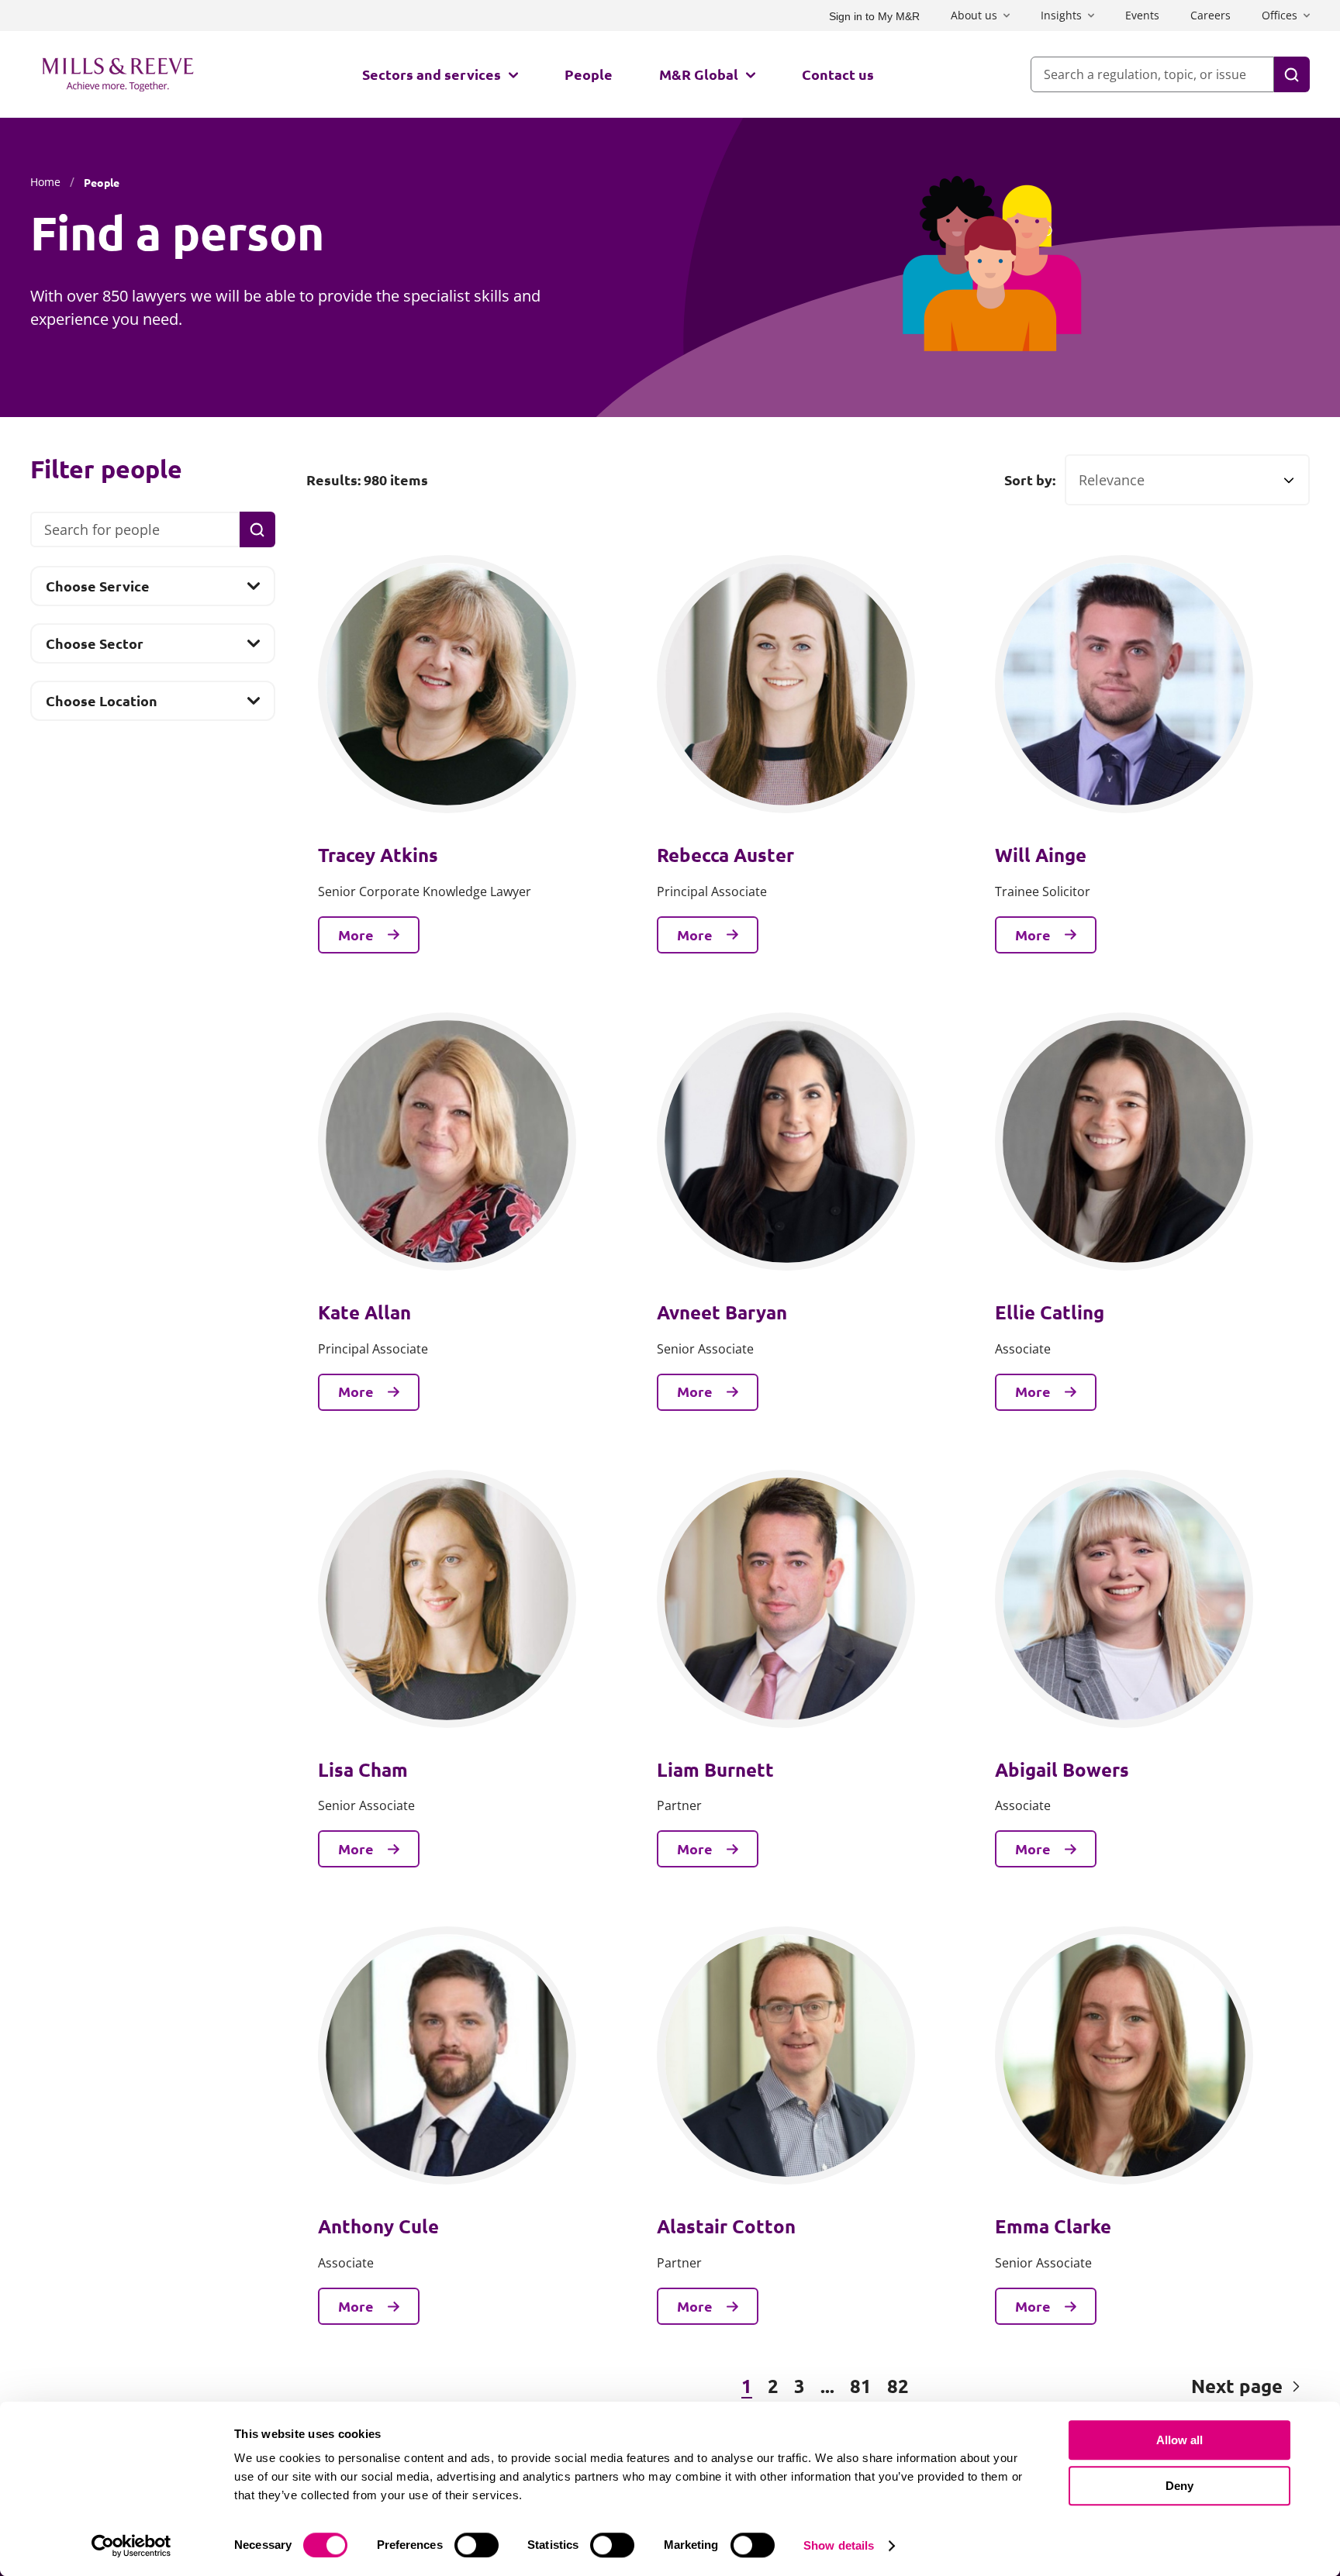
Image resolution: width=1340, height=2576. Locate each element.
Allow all (1179, 2440)
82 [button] (898, 2386)
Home (45, 182)
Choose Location (101, 705)
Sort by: (1030, 480)
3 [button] (800, 2386)
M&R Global (699, 74)
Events (1142, 15)
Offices (1280, 15)
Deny (1179, 2486)
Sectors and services (432, 74)
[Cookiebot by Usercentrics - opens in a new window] (131, 2546)
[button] (390, 2387)
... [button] (827, 2386)
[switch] (477, 2545)
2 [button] (773, 2386)
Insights (1061, 15)
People (589, 74)
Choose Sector (94, 648)
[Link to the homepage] (118, 74)
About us (974, 15)
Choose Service (97, 591)
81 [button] (861, 2386)
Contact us (838, 74)
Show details (839, 2545)
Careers (1210, 15)
